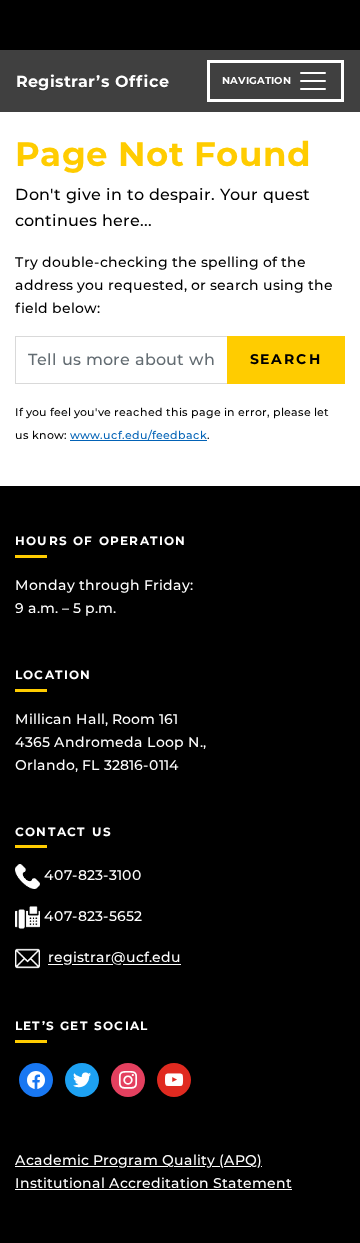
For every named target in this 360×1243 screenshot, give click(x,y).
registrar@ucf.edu (114, 958)
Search (286, 359)
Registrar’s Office (92, 81)
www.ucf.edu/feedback (138, 435)
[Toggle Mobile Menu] (340, 23)
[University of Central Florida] (152, 24)
